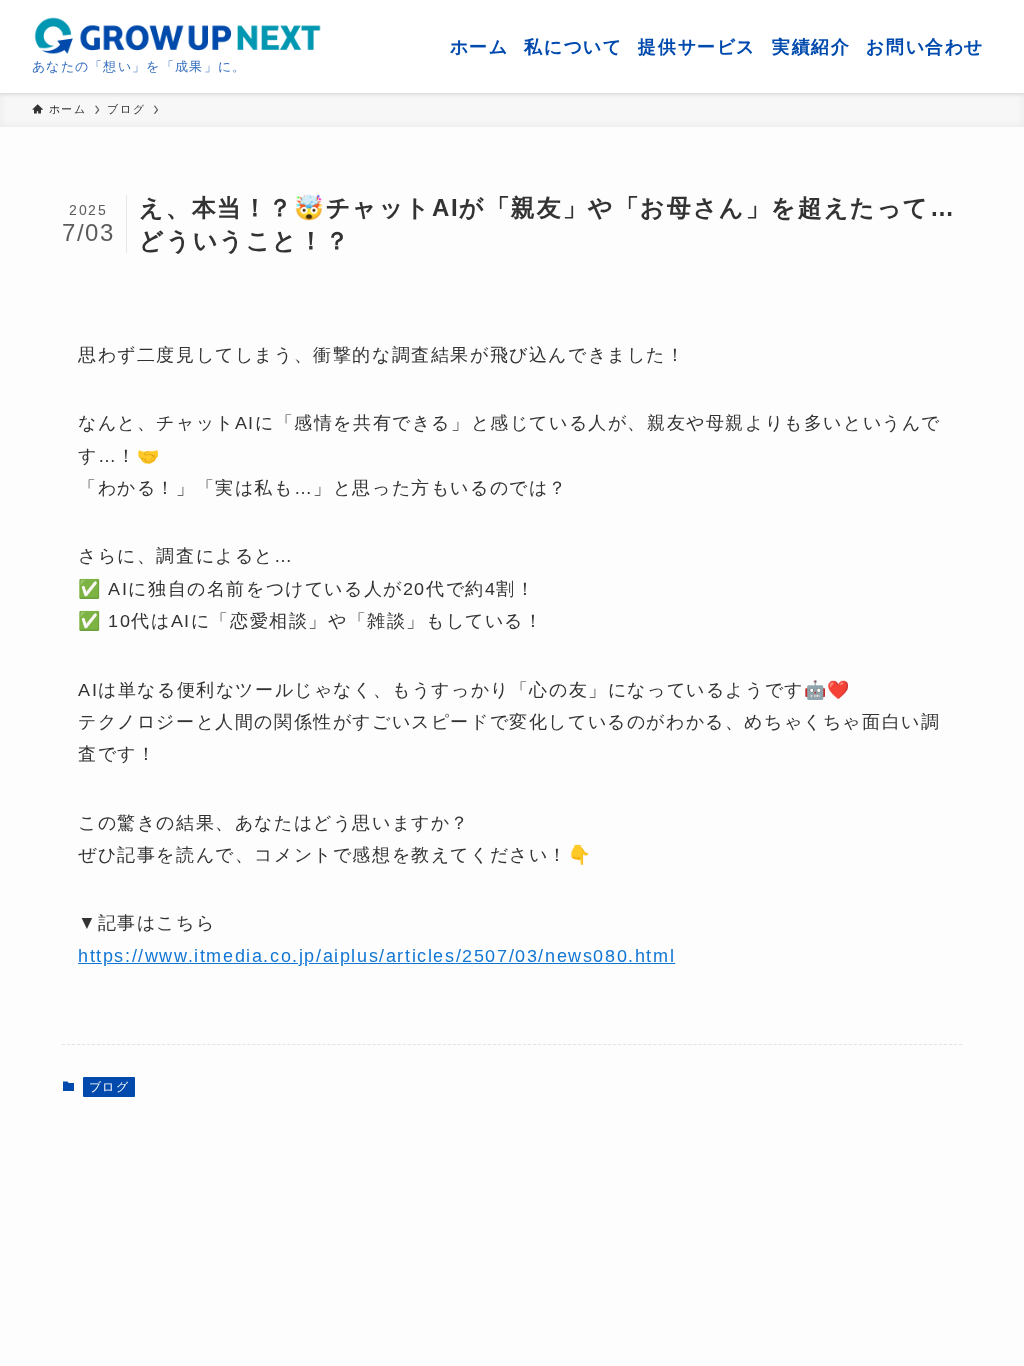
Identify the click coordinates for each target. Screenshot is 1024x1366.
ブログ (109, 1087)
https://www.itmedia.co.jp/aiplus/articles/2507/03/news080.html (376, 956)
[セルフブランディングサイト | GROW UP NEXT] (177, 36)
